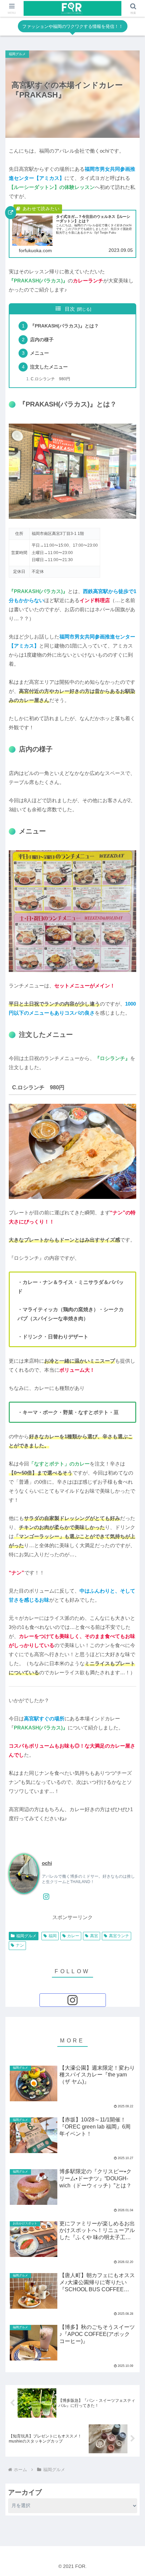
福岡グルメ (26, 1936)
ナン (20, 1945)
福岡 (53, 1936)
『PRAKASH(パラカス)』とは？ (64, 326)
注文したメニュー (49, 367)
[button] (131, 1443)
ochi (47, 1863)
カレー (73, 1936)
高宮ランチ (119, 1936)
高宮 (94, 1936)
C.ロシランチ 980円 (50, 379)
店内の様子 (42, 340)
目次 (70, 309)
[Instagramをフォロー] (46, 1897)
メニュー (39, 353)
